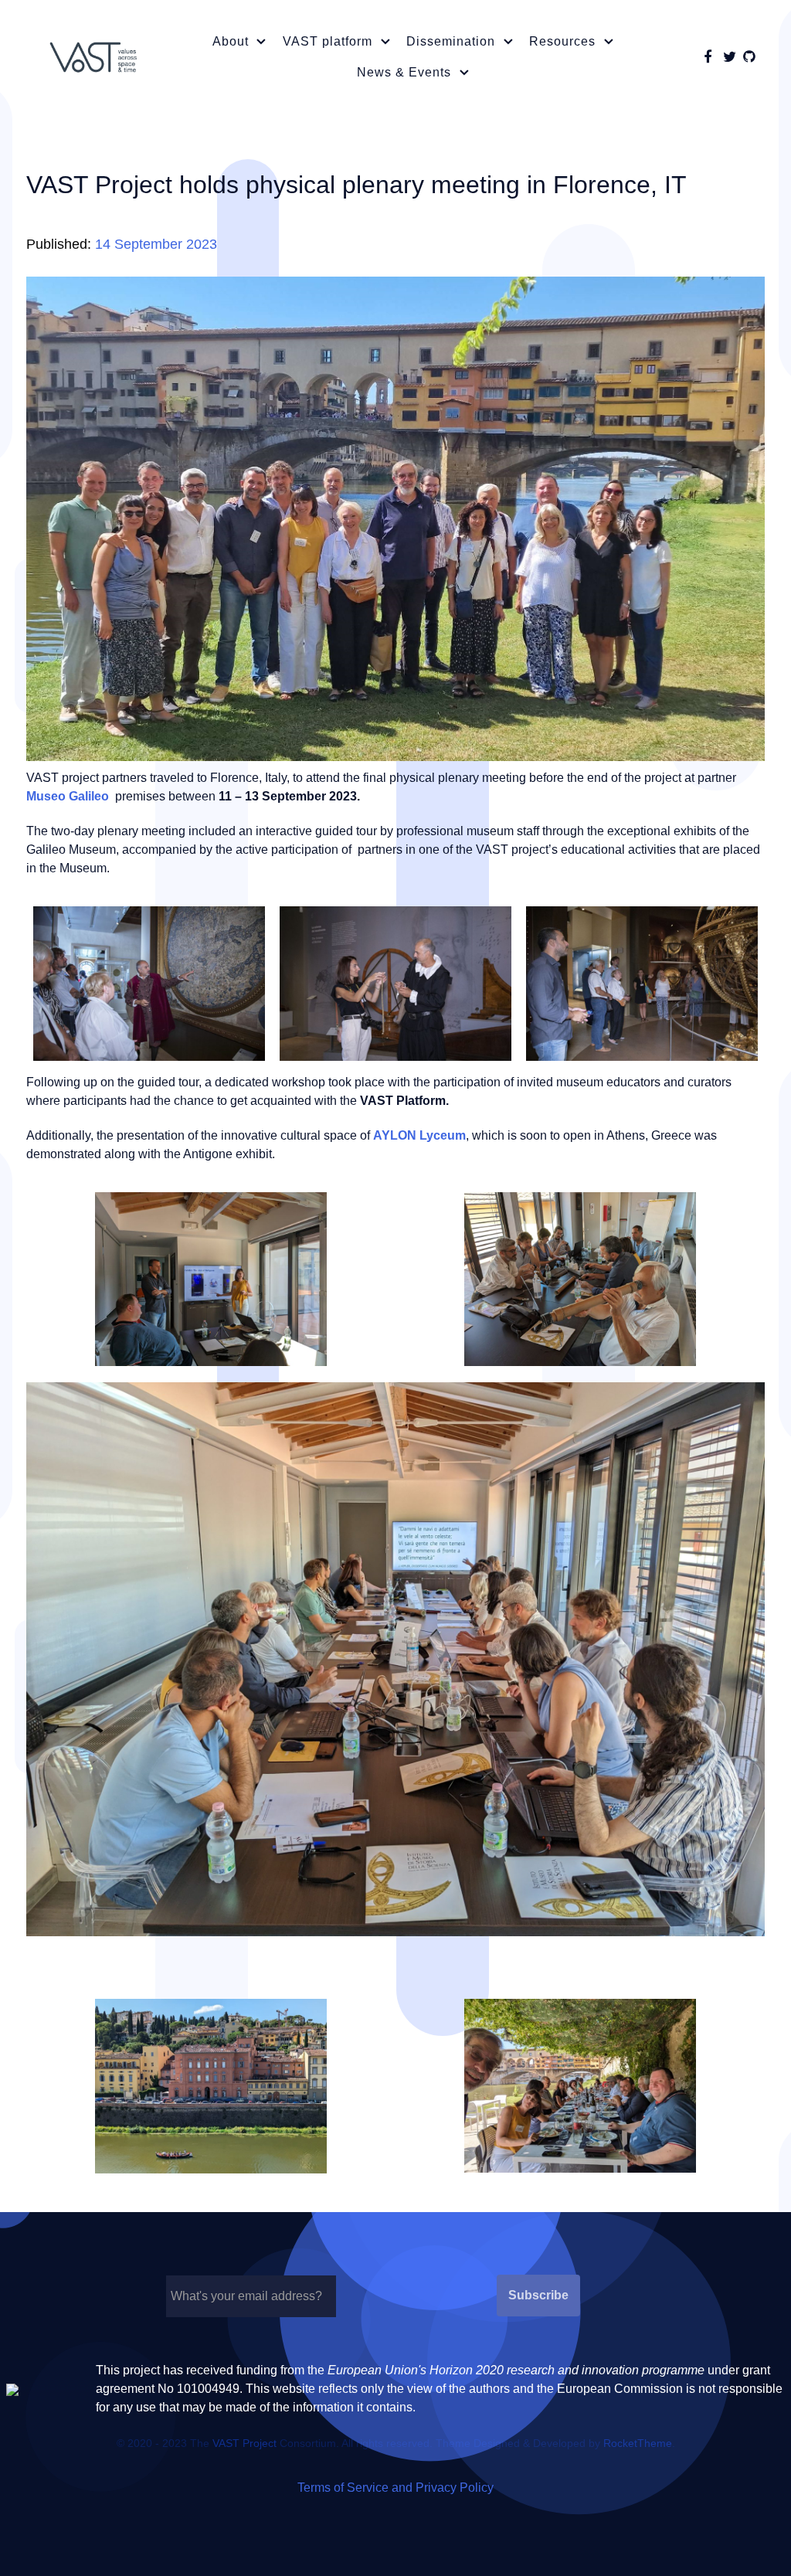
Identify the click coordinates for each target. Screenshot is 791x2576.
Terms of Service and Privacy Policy (395, 2488)
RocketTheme (638, 2443)
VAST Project (244, 2443)
